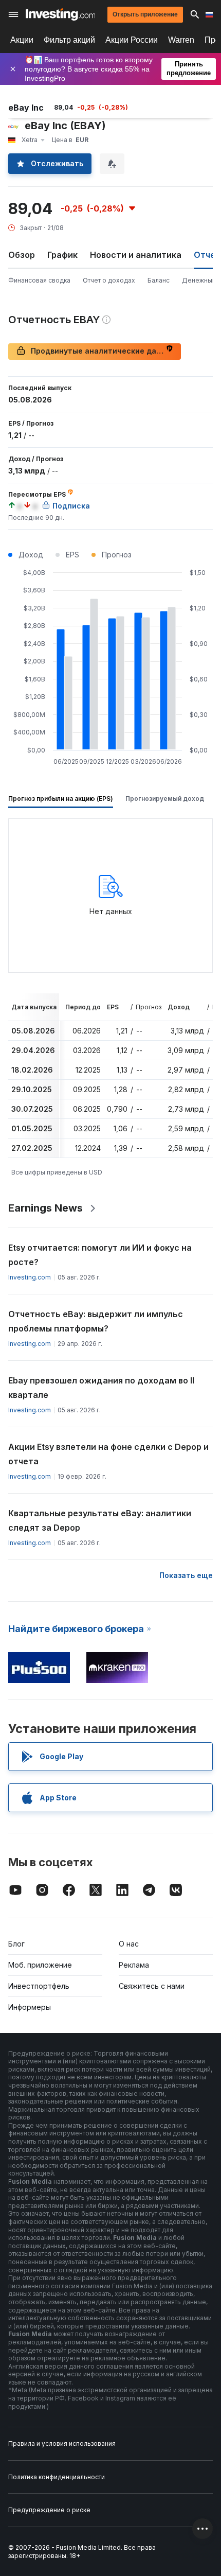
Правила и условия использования (62, 2443)
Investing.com (30, 1277)
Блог (16, 1944)
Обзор (22, 255)
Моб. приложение (40, 1965)
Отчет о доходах (109, 280)
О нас (129, 1944)
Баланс (159, 280)
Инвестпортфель (39, 1986)
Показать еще (186, 1575)
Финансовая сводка (39, 280)
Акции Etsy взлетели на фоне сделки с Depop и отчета (108, 1454)
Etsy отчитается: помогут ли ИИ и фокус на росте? (100, 1255)
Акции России (132, 40)
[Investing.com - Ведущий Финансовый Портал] (60, 14)
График (62, 255)
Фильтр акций (69, 40)
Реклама (134, 1965)
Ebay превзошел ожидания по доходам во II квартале (101, 1388)
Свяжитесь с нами (152, 1986)
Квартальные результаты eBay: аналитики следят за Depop (100, 1520)
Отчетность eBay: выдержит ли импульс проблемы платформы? (96, 1321)
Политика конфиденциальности (57, 2477)
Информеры (30, 2007)
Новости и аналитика (136, 255)
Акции (22, 40)
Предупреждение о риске (49, 2510)
